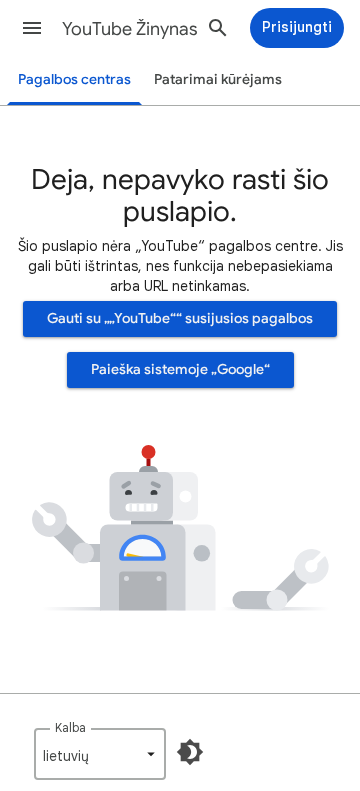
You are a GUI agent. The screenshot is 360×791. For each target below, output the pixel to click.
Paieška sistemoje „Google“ (180, 369)
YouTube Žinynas (130, 29)
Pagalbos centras (74, 79)
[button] (32, 28)
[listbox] (100, 754)
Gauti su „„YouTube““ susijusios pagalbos (180, 318)
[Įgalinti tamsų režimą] (190, 752)
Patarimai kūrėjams (218, 79)
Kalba (70, 727)
